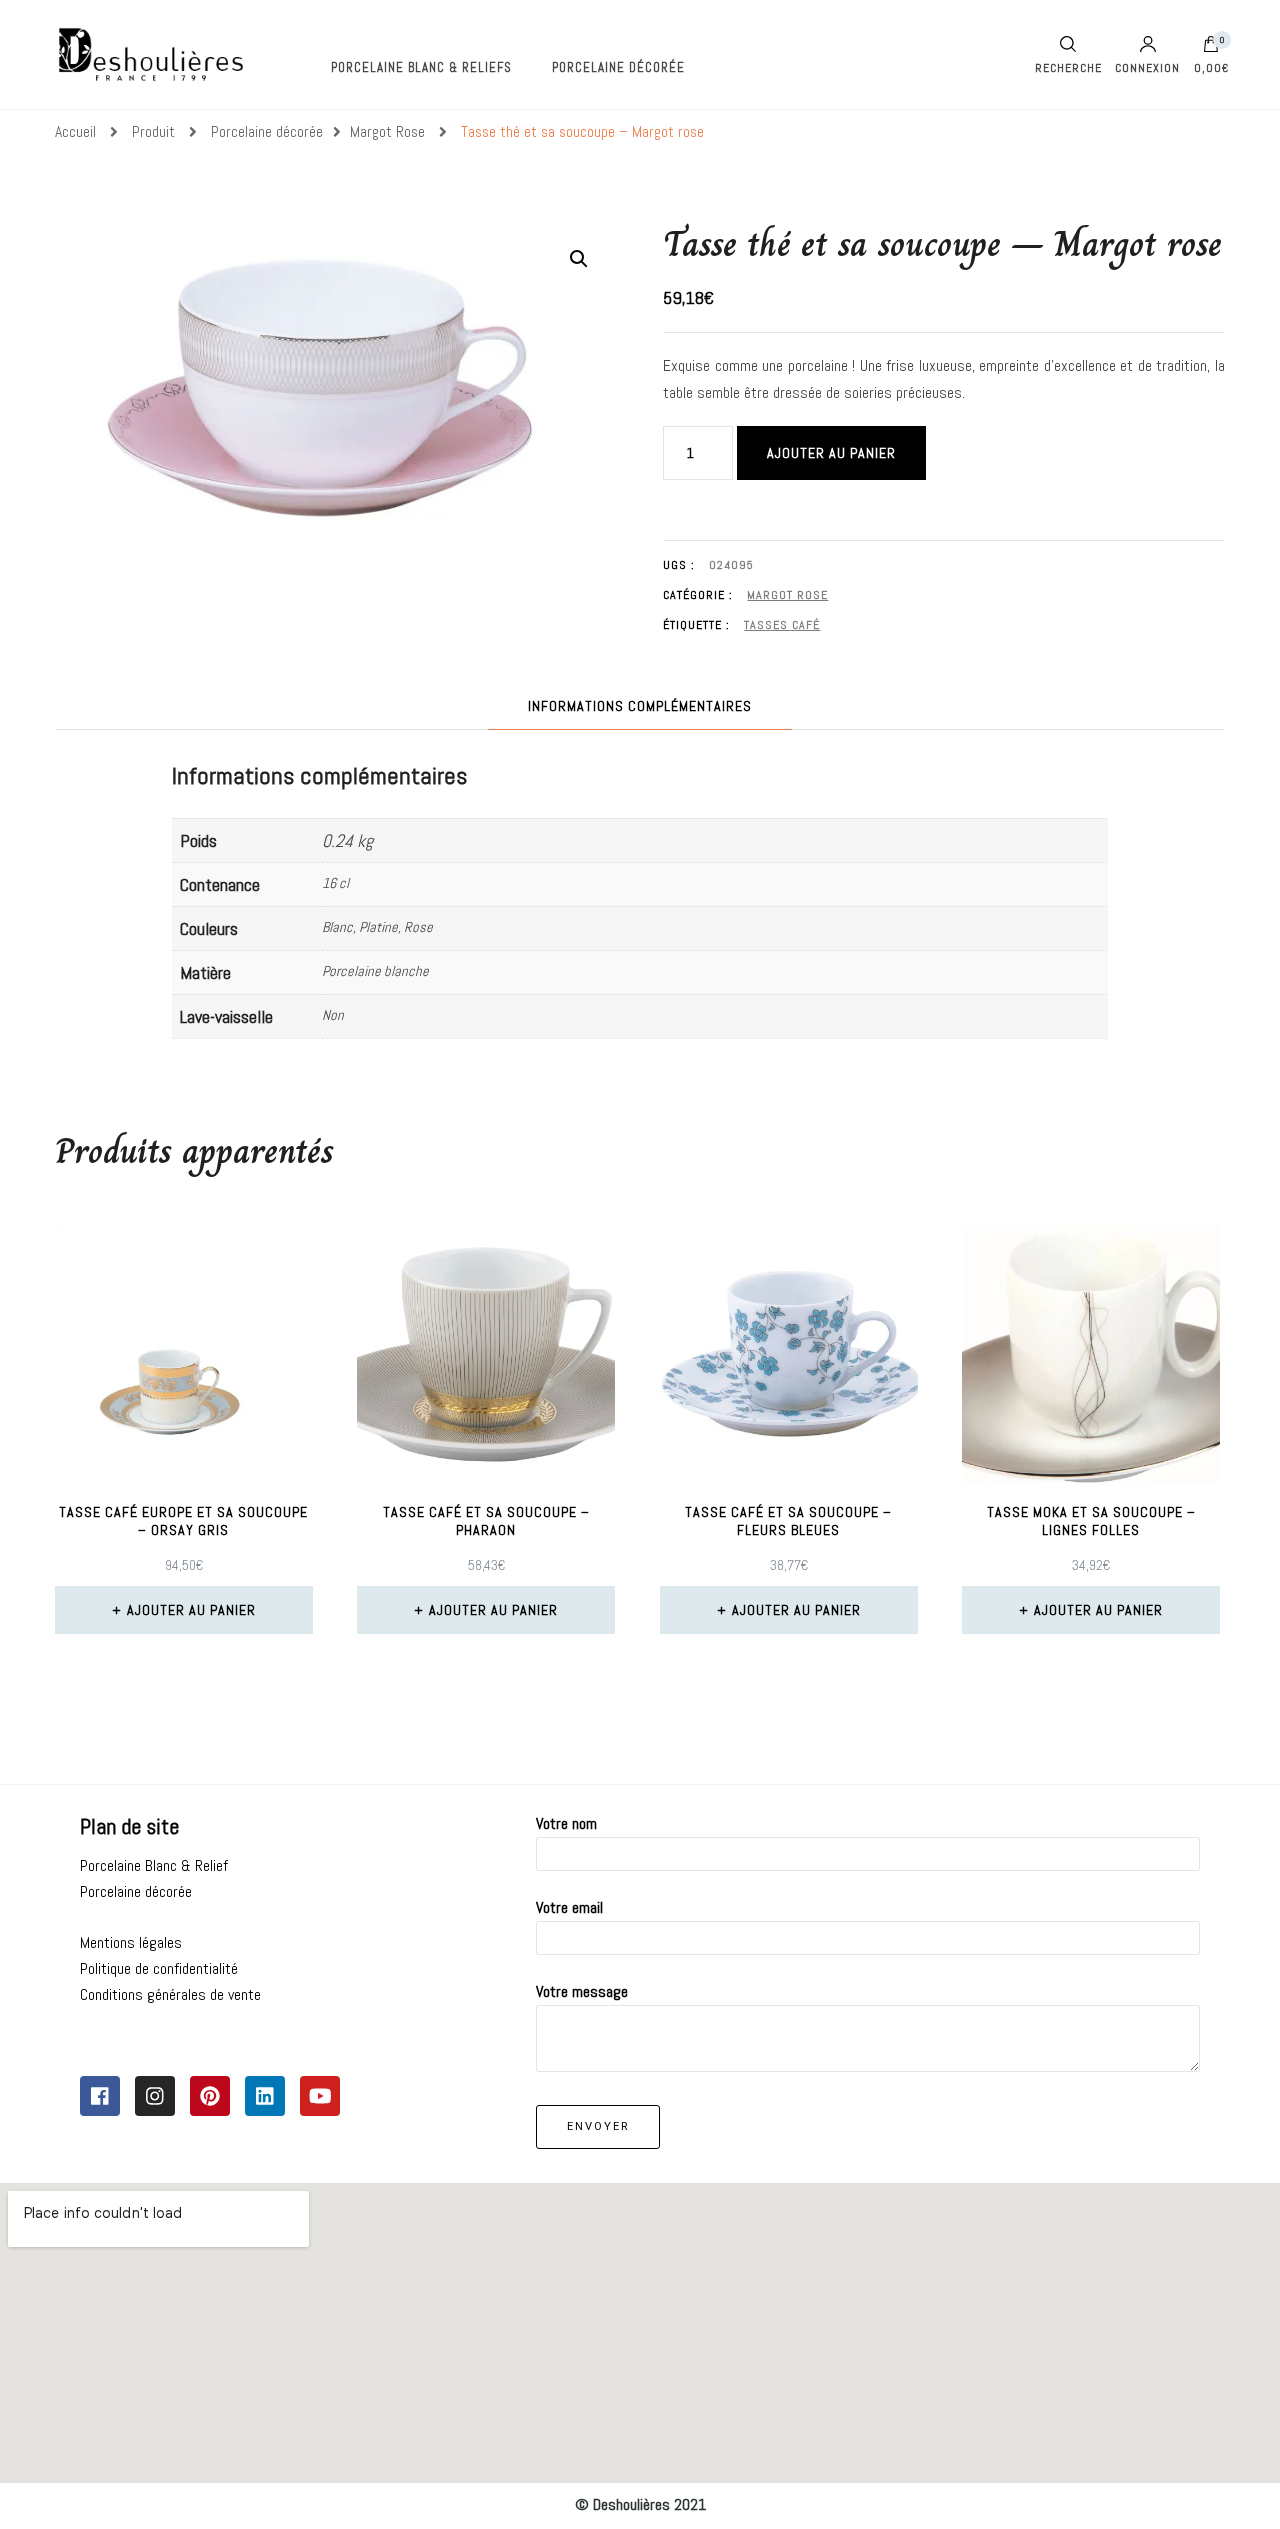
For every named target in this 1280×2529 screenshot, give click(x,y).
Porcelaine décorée (618, 67)
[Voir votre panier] (1211, 49)
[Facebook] (100, 2096)
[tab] (640, 706)
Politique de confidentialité (159, 1968)
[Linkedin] (265, 2096)
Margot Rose (787, 595)
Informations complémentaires (640, 706)
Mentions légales (131, 1942)
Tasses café (782, 625)
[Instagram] (155, 2096)
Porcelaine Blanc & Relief (154, 1865)
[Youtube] (320, 2096)
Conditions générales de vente (170, 1994)
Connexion (1147, 67)
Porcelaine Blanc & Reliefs (421, 67)
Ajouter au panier (831, 453)
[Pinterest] (210, 2096)
